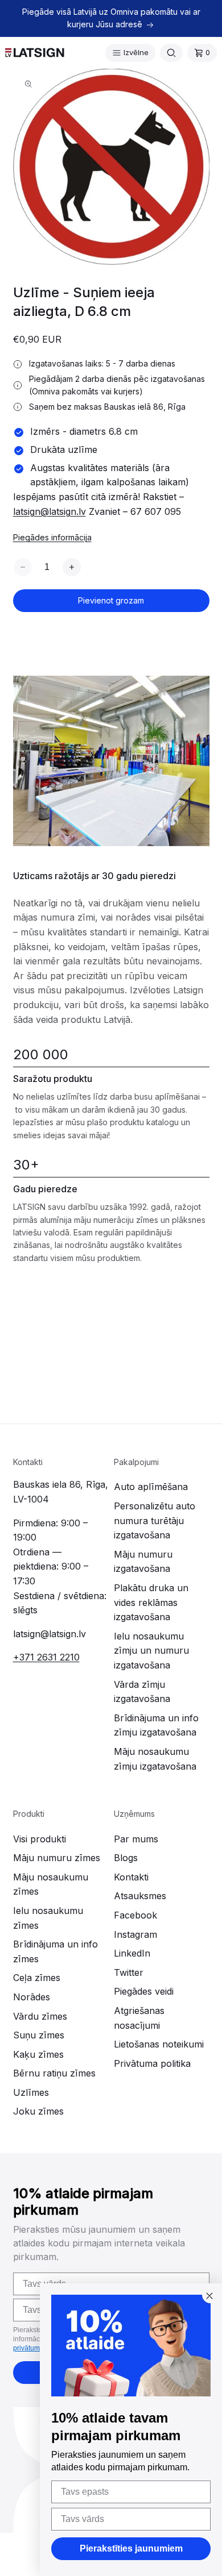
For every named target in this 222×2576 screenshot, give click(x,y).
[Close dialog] (209, 2296)
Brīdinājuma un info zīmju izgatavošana (156, 1725)
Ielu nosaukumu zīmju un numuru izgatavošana (151, 1651)
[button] (130, 53)
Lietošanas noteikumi (159, 2044)
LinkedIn (132, 1953)
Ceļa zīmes (37, 1978)
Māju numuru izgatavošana (143, 1562)
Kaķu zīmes (38, 2054)
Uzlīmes (31, 2092)
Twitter (129, 1972)
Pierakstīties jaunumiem (131, 2548)
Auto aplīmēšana (151, 1487)
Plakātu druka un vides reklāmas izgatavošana (151, 1602)
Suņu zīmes (39, 2035)
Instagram (135, 1934)
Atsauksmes (140, 1896)
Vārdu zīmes (40, 2016)
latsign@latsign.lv (50, 511)
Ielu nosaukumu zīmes (48, 1918)
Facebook (135, 1915)
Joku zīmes (38, 2111)
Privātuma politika (152, 2063)
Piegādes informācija (52, 537)
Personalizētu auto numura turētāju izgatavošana (155, 1520)
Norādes (32, 1997)
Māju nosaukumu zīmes (51, 1884)
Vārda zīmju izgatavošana (142, 1692)
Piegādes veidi (144, 1991)
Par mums (136, 1839)
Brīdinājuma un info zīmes (55, 1951)
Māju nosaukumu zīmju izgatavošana (155, 1759)
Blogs (126, 1858)
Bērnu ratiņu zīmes (54, 2073)
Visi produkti (40, 1839)
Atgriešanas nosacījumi (139, 2018)
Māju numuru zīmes (57, 1858)
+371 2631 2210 (46, 1657)
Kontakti (131, 1877)
